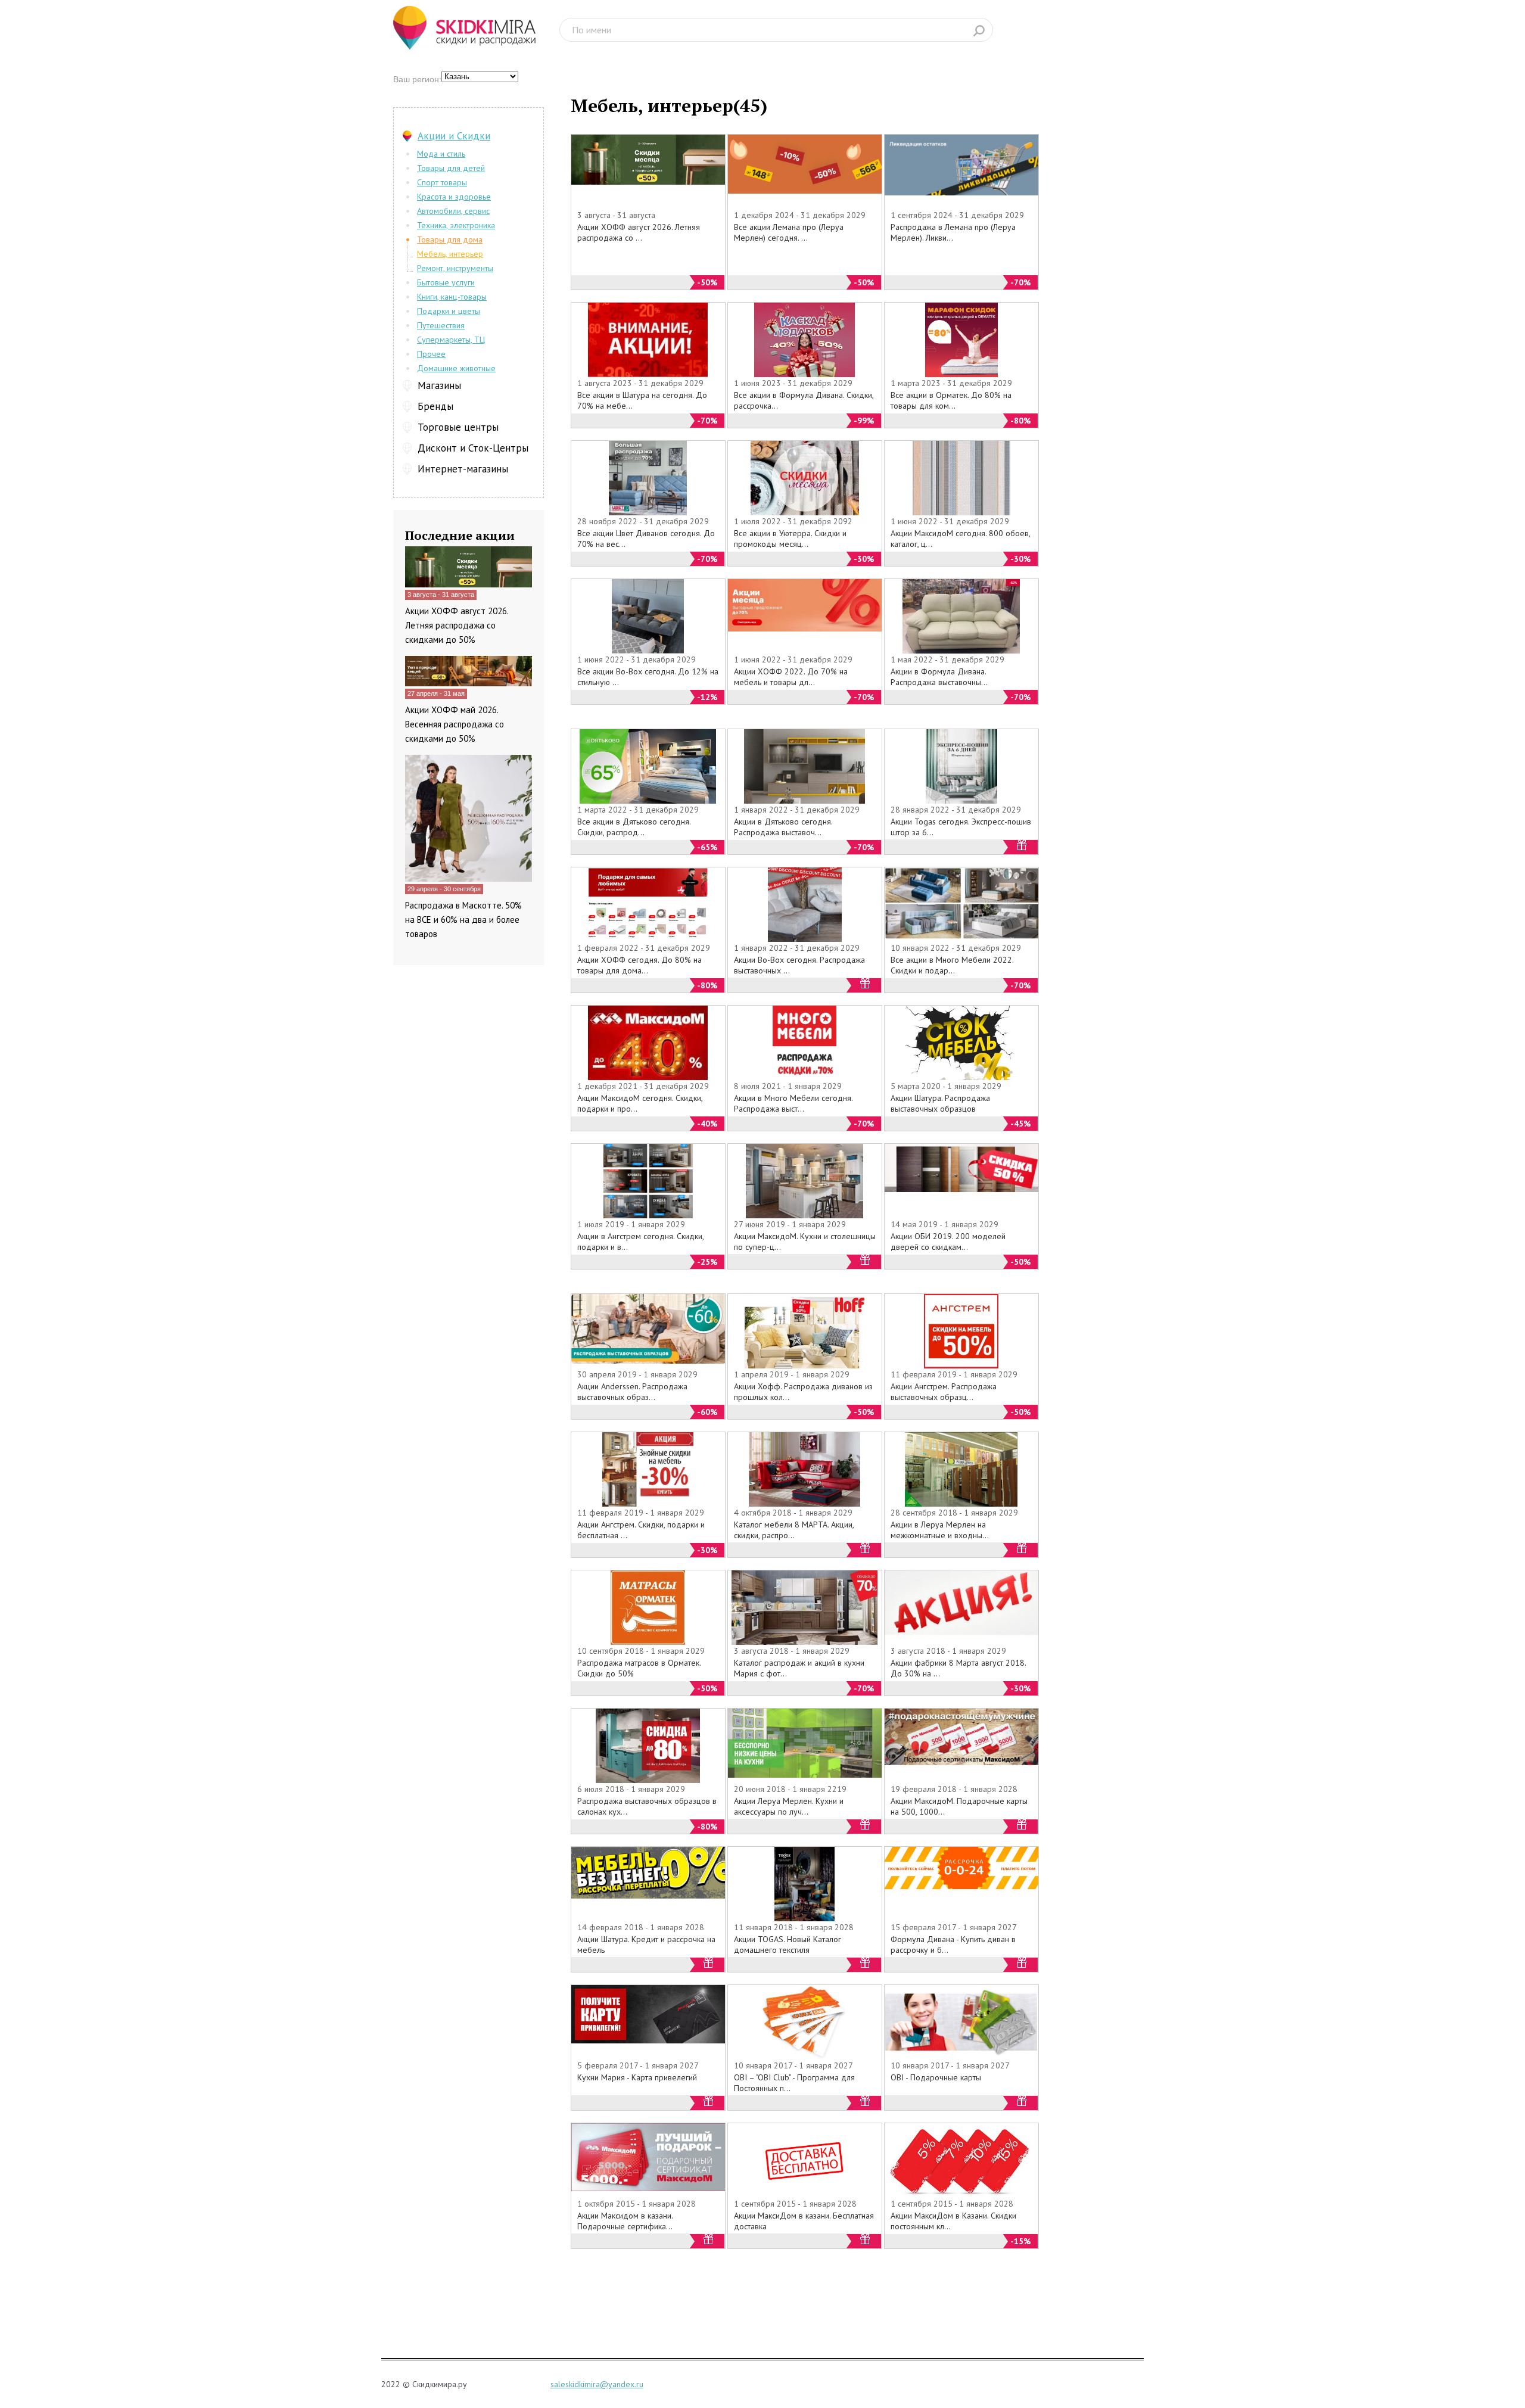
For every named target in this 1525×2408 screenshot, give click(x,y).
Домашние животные (456, 368)
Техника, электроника (456, 225)
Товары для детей (451, 168)
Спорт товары (442, 182)
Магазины (439, 385)
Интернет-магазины (463, 469)
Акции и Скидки (454, 136)
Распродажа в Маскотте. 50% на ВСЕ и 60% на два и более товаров (463, 920)
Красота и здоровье (454, 197)
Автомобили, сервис (453, 211)
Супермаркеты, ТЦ (451, 340)
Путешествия (441, 325)
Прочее (431, 354)
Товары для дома (450, 239)
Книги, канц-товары (452, 297)
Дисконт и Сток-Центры (473, 448)
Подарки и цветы (449, 311)
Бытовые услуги (446, 282)
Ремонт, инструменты (455, 268)
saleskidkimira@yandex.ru (597, 2384)
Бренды (435, 406)
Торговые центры (458, 427)
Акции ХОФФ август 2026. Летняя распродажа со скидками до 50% (457, 625)
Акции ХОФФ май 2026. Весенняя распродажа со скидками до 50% (455, 724)
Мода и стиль (441, 154)
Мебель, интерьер (450, 254)
